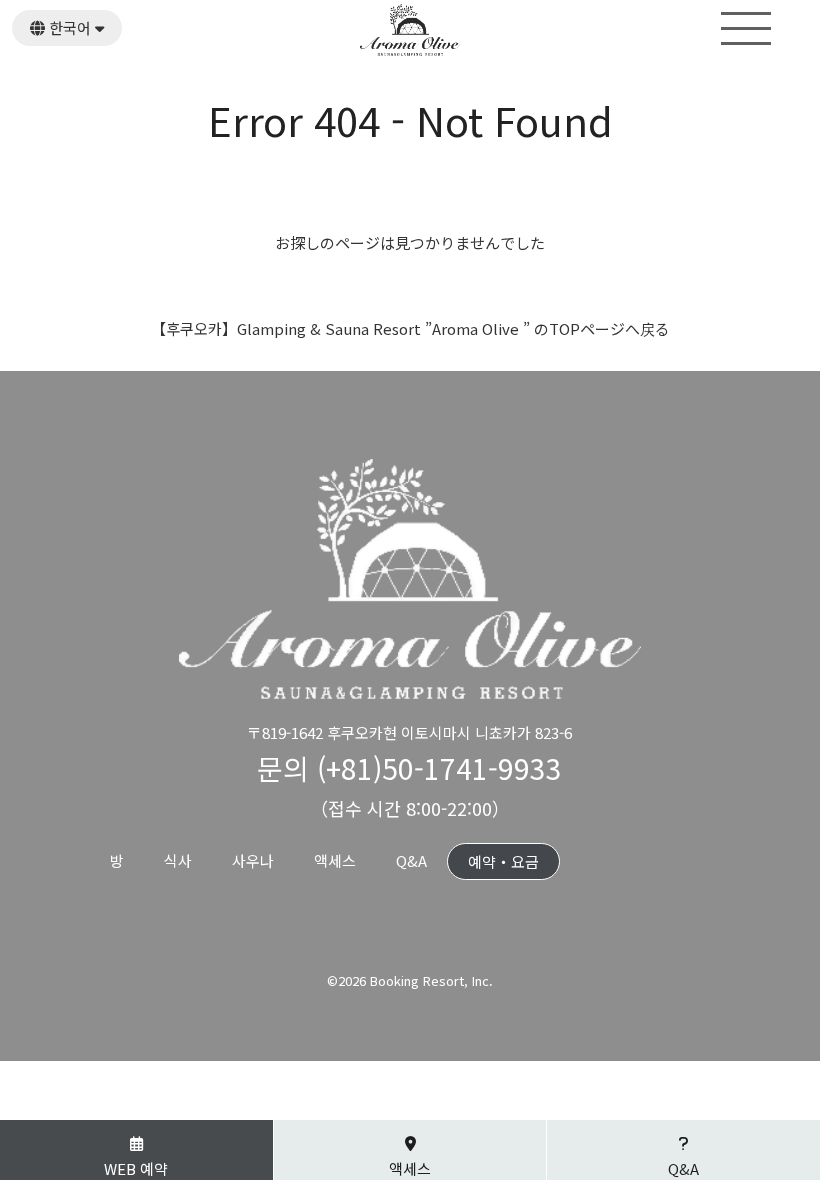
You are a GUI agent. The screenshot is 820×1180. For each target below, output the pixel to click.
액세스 (335, 860)
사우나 (253, 860)
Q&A (411, 860)
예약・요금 (503, 861)
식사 (178, 860)
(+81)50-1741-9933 (439, 768)
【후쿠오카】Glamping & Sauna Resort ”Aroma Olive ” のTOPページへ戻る (410, 328)
